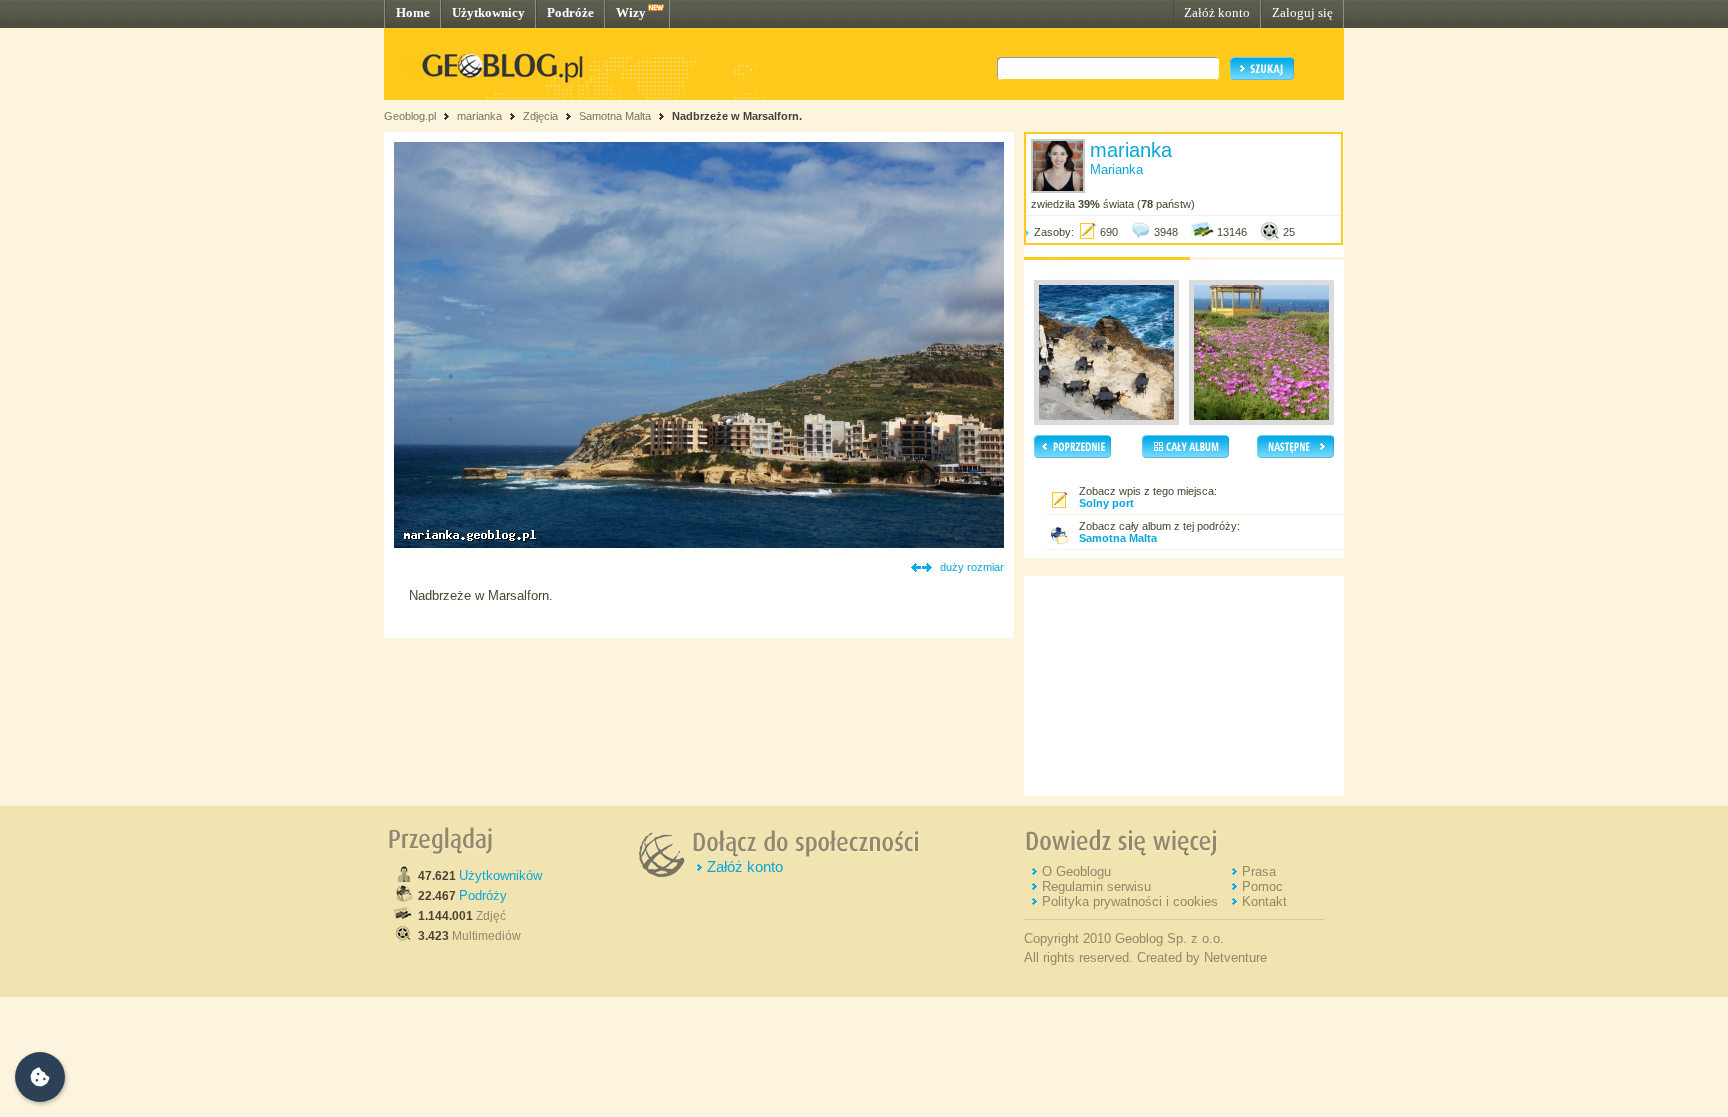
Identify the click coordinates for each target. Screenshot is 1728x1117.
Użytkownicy (488, 12)
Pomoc (1262, 886)
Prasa (1259, 871)
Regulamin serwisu (1096, 886)
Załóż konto (1217, 12)
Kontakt (1264, 901)
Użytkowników (500, 875)
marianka (479, 116)
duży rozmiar (972, 567)
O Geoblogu (1076, 871)
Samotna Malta (615, 116)
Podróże (570, 12)
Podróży (483, 895)
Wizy (631, 12)
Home (413, 12)
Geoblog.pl (410, 116)
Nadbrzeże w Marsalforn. (737, 116)
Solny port (1106, 503)
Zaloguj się (1302, 12)
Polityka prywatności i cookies (1130, 901)
